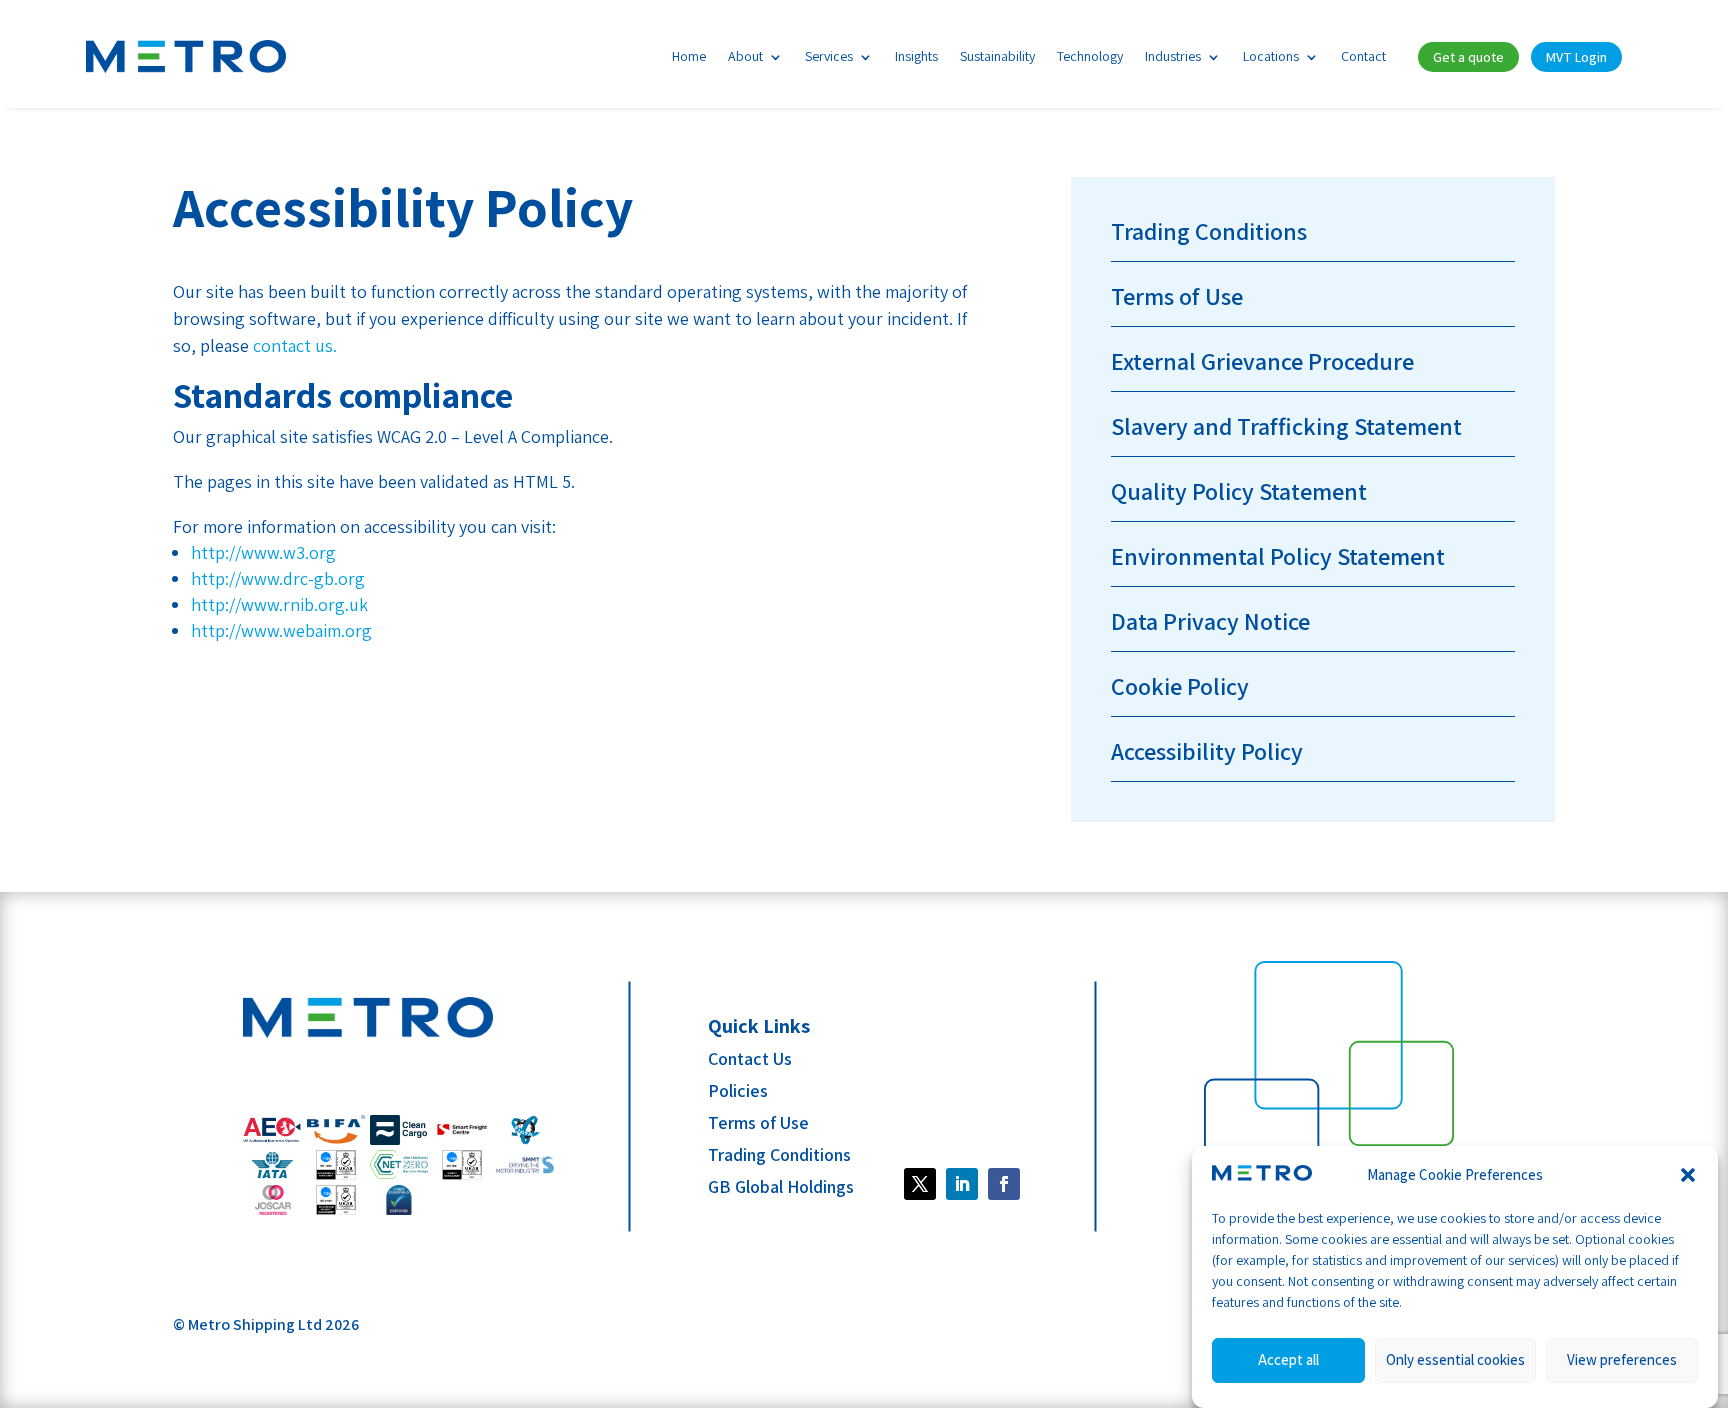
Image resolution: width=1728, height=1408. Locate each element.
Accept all (1288, 1360)
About (745, 56)
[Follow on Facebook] (920, 1184)
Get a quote (1468, 57)
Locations (1271, 56)
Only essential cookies (1455, 1360)
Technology (1090, 56)
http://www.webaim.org (281, 630)
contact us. (295, 345)
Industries (1173, 56)
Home (689, 56)
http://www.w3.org (263, 552)
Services (829, 56)
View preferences (1622, 1360)
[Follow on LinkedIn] (962, 1184)
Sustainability (997, 56)
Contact (1363, 56)
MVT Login (1576, 57)
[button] (1688, 1175)
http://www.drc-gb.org (278, 578)
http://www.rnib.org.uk (279, 604)
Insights (916, 56)
